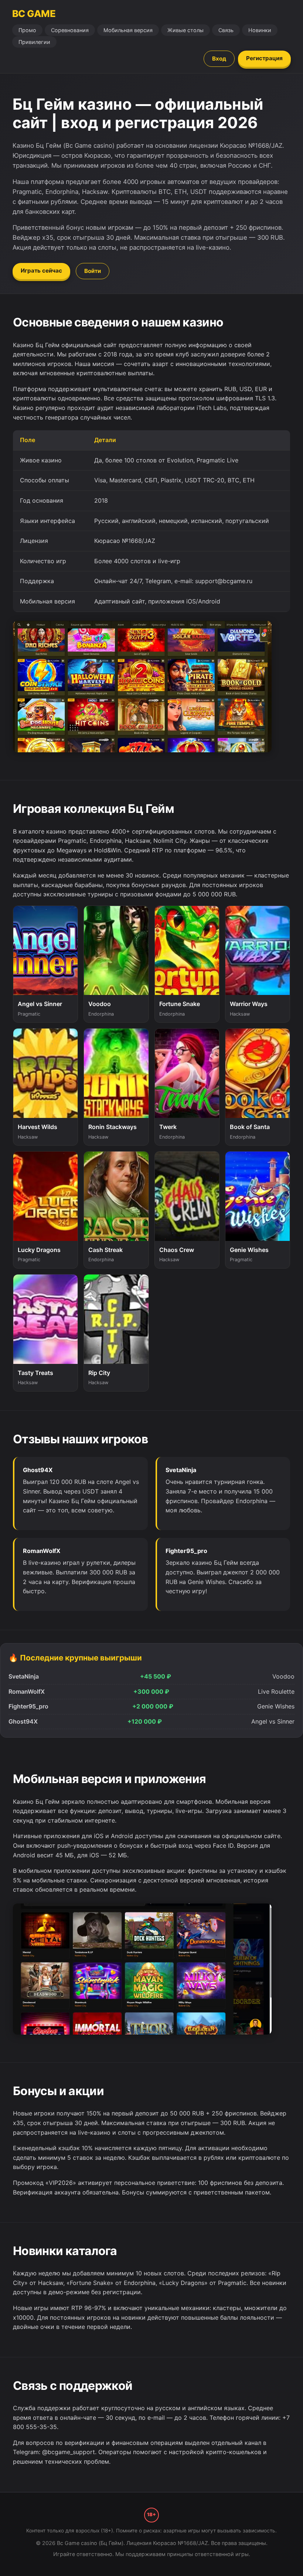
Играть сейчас (41, 271)
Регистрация (264, 58)
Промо (27, 30)
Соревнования (70, 30)
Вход (219, 59)
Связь (226, 30)
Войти (93, 271)
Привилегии (34, 42)
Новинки (260, 30)
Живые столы (185, 30)
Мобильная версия (128, 30)
